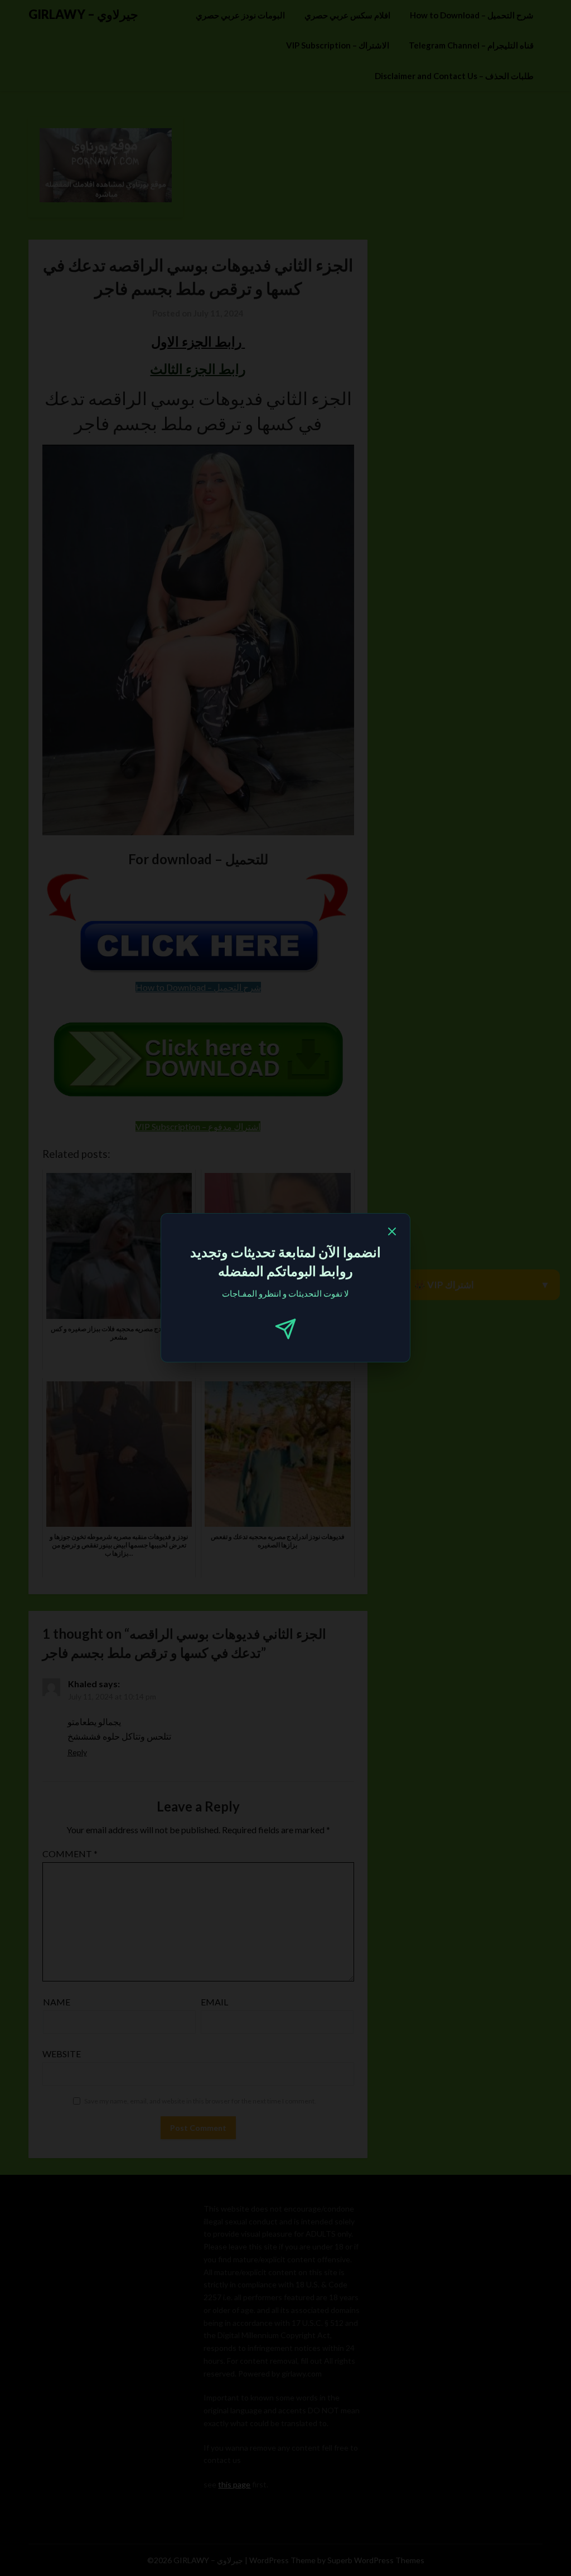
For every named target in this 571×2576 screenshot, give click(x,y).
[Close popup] (392, 1233)
